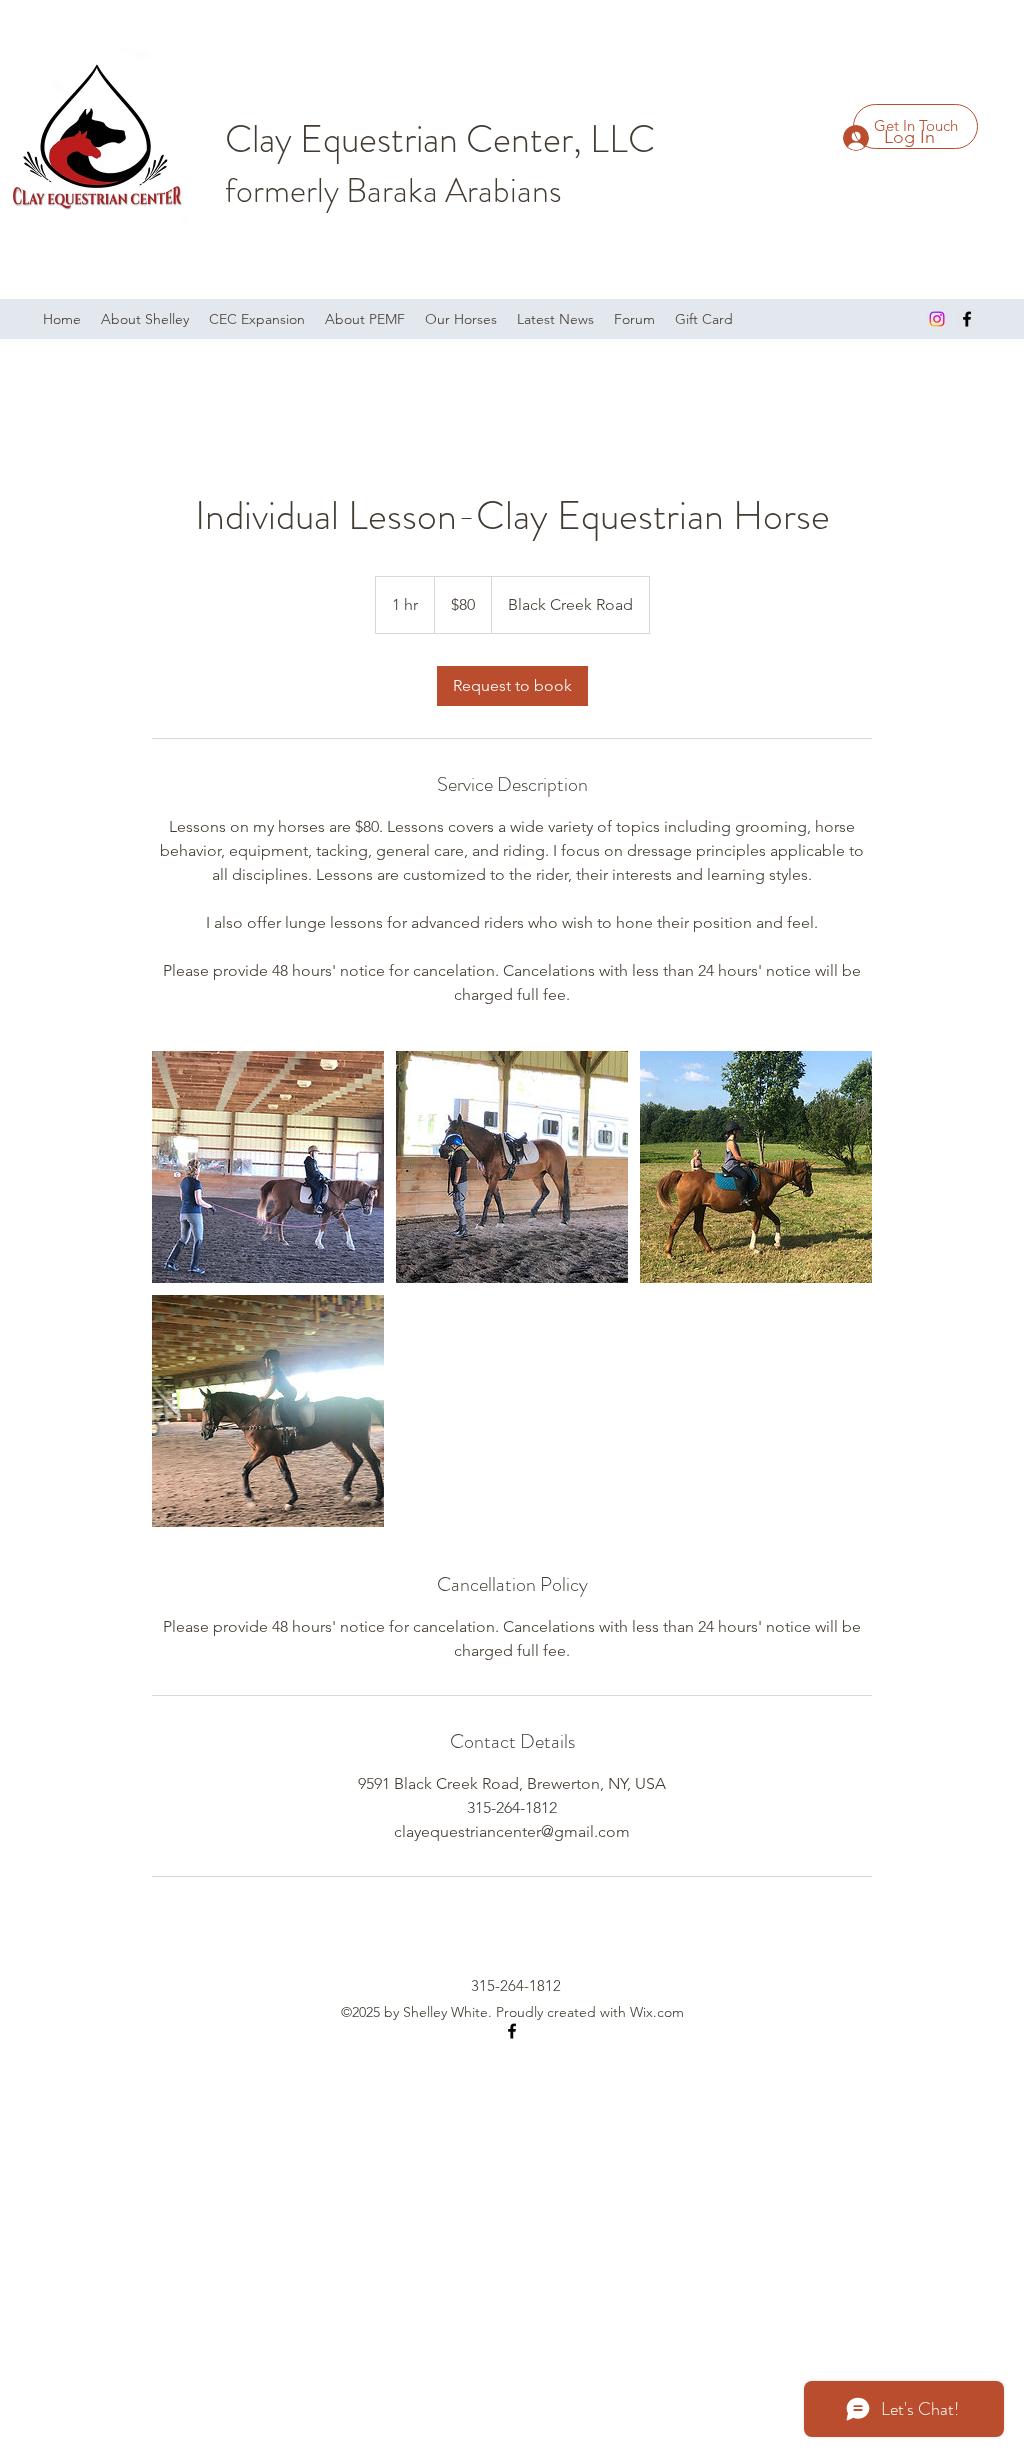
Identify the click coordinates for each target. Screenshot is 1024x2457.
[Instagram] (937, 319)
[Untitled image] (268, 1167)
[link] (512, 686)
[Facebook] (967, 319)
